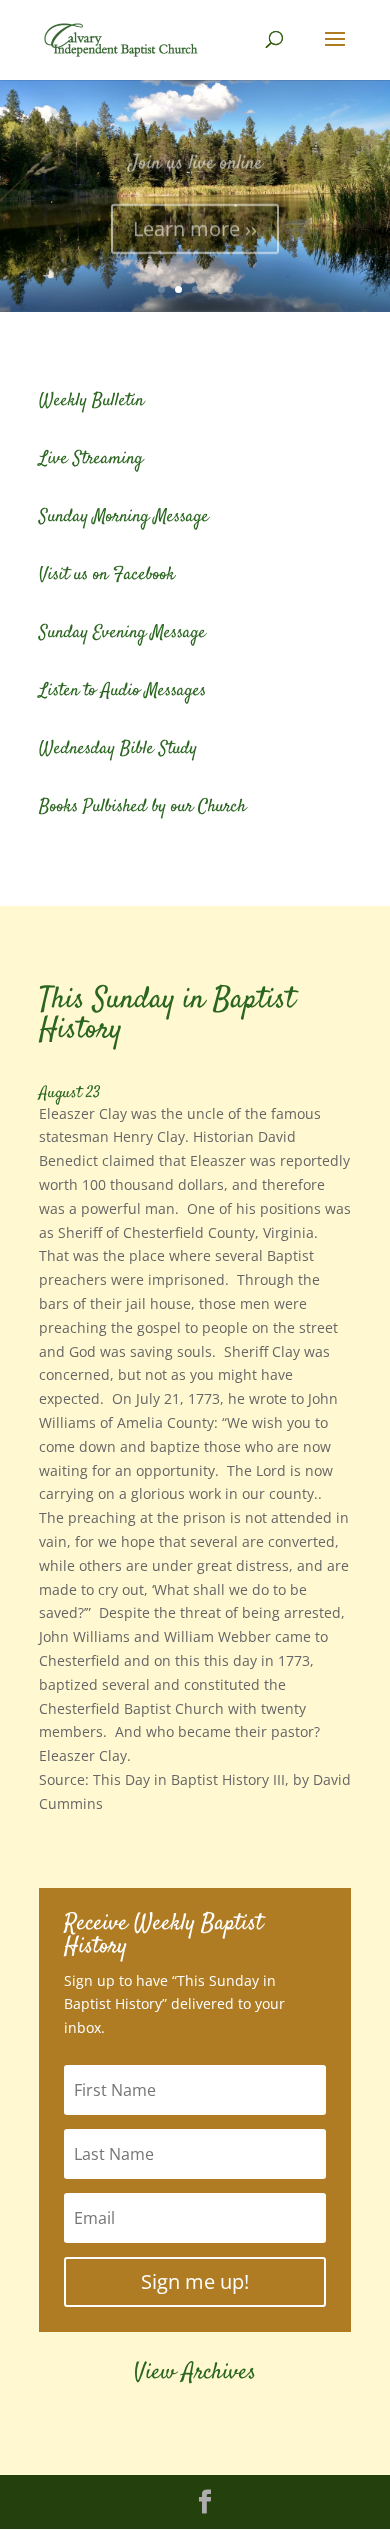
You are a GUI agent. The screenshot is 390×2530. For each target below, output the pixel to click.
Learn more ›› (195, 219)
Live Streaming (91, 459)
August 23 (69, 1093)
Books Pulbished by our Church (142, 807)
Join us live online (195, 154)
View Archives (195, 2373)
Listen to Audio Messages (122, 691)
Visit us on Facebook (107, 575)
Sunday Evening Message (122, 633)
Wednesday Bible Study (118, 749)
